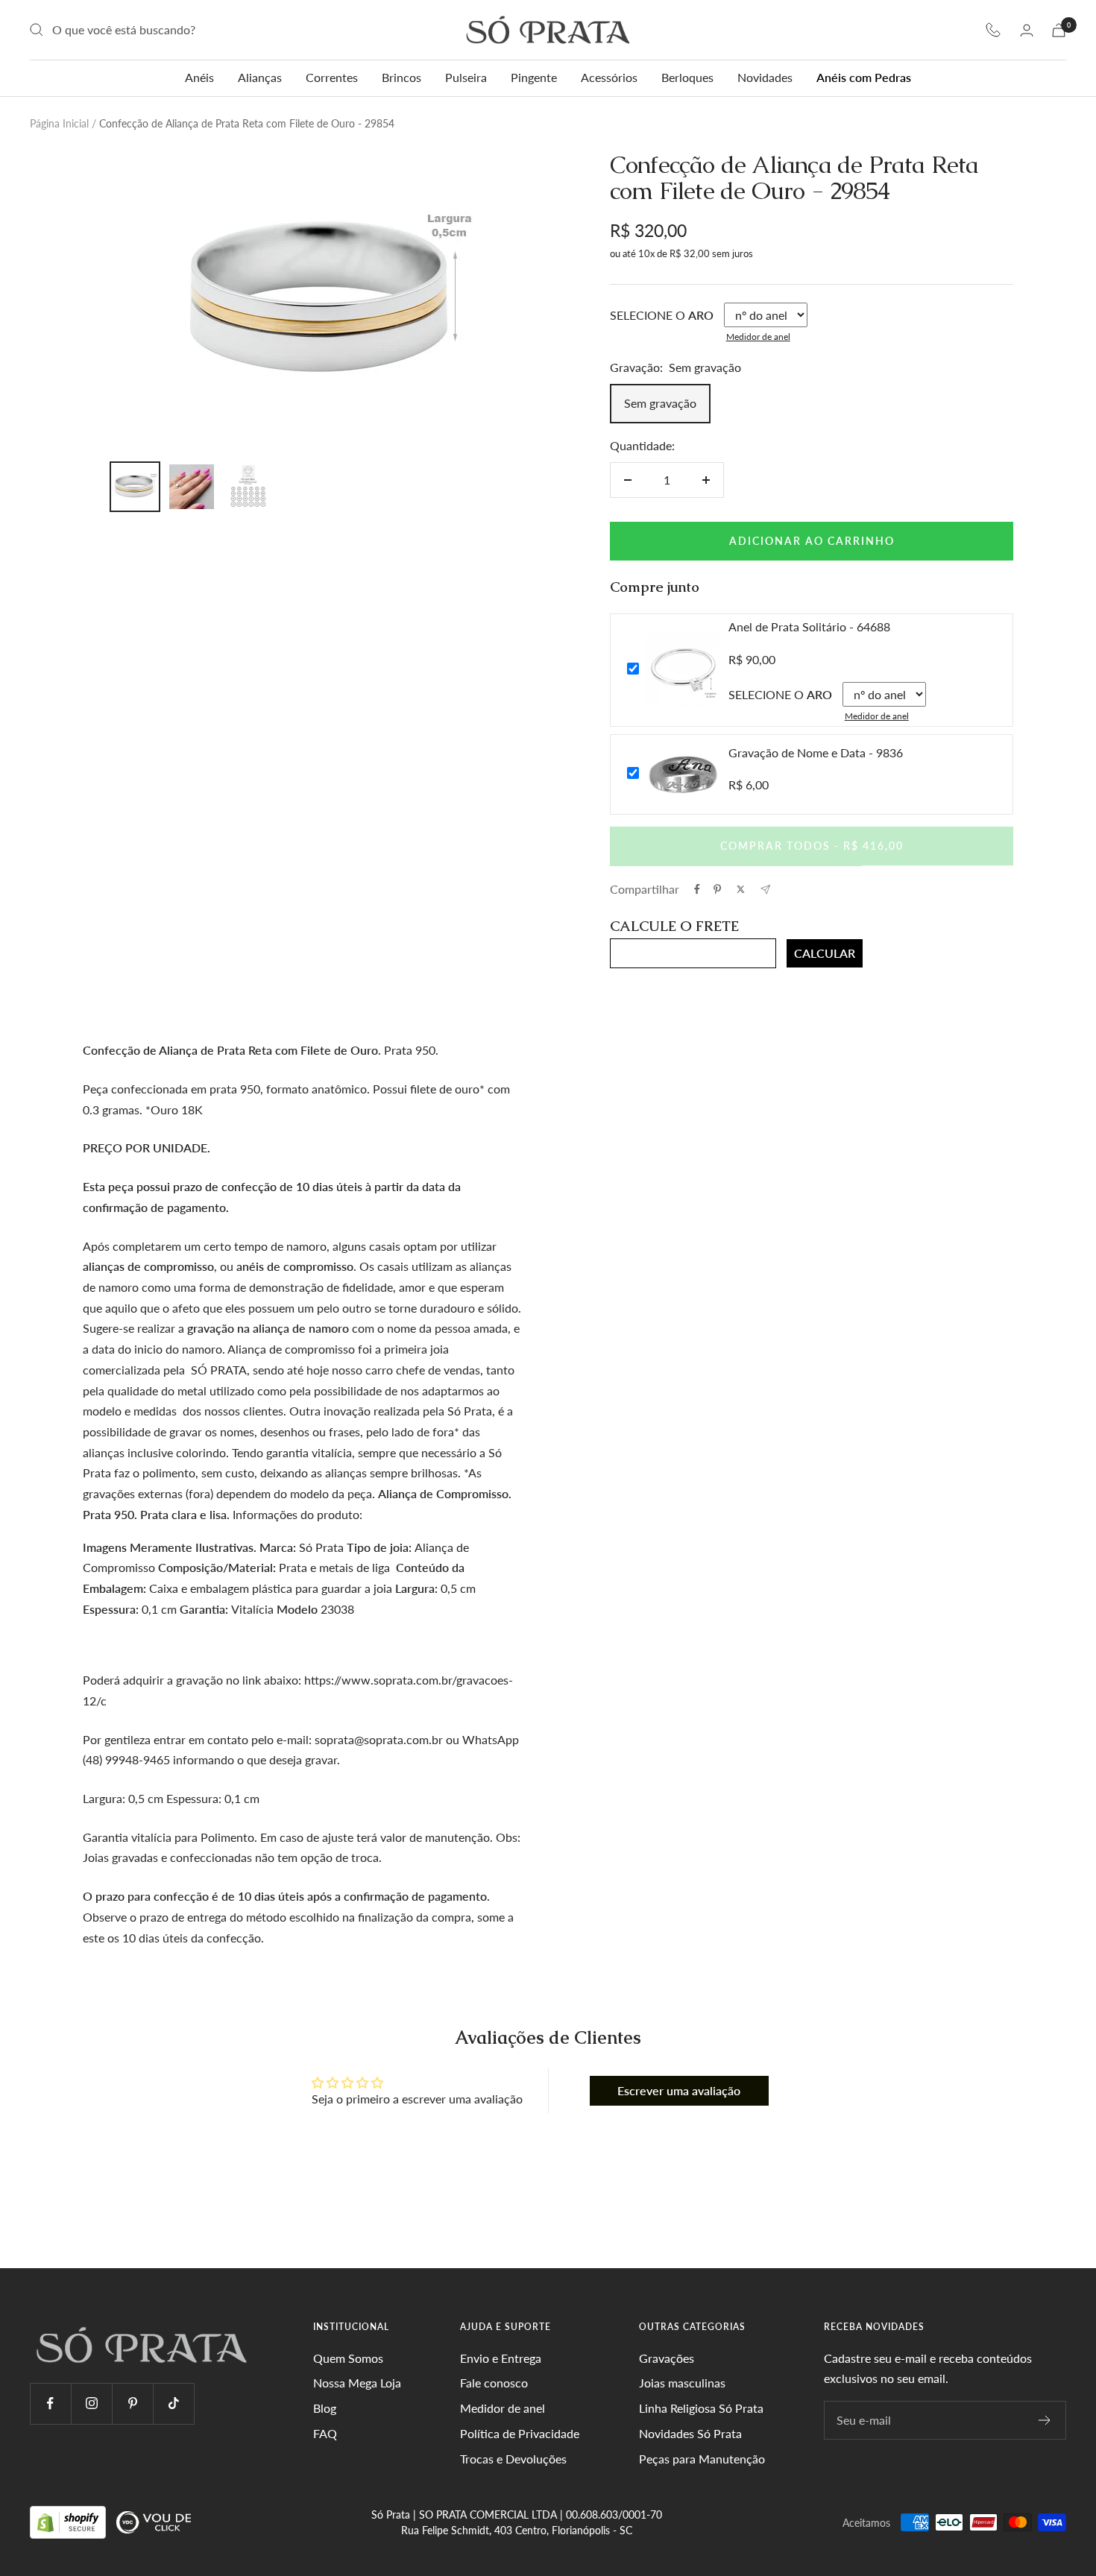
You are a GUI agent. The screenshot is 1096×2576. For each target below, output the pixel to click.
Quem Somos (348, 2358)
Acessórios (609, 77)
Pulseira (466, 77)
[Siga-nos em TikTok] (173, 2403)
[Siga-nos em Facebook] (50, 2403)
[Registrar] (1045, 2420)
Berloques (687, 77)
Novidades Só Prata (690, 2433)
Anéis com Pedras (864, 77)
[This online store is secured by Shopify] (69, 2521)
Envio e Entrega (501, 2358)
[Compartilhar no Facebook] (697, 889)
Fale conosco (494, 2383)
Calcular (825, 953)
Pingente (534, 77)
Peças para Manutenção (702, 2459)
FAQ (325, 2433)
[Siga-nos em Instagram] (91, 2403)
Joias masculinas (682, 2383)
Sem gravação (660, 403)
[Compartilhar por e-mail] (765, 890)
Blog (325, 2408)
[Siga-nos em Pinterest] (132, 2403)
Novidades (765, 77)
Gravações (667, 2358)
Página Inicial (59, 123)
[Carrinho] (1059, 30)
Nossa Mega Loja (357, 2383)
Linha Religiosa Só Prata (701, 2408)
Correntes (332, 77)
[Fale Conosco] (993, 30)
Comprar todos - (812, 846)
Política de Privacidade (520, 2433)
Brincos (401, 77)
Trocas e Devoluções (513, 2459)
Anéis (199, 77)
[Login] (1027, 30)
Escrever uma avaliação (679, 2090)
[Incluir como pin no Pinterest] (717, 889)
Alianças (260, 77)
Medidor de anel (758, 337)
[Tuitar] (741, 889)
